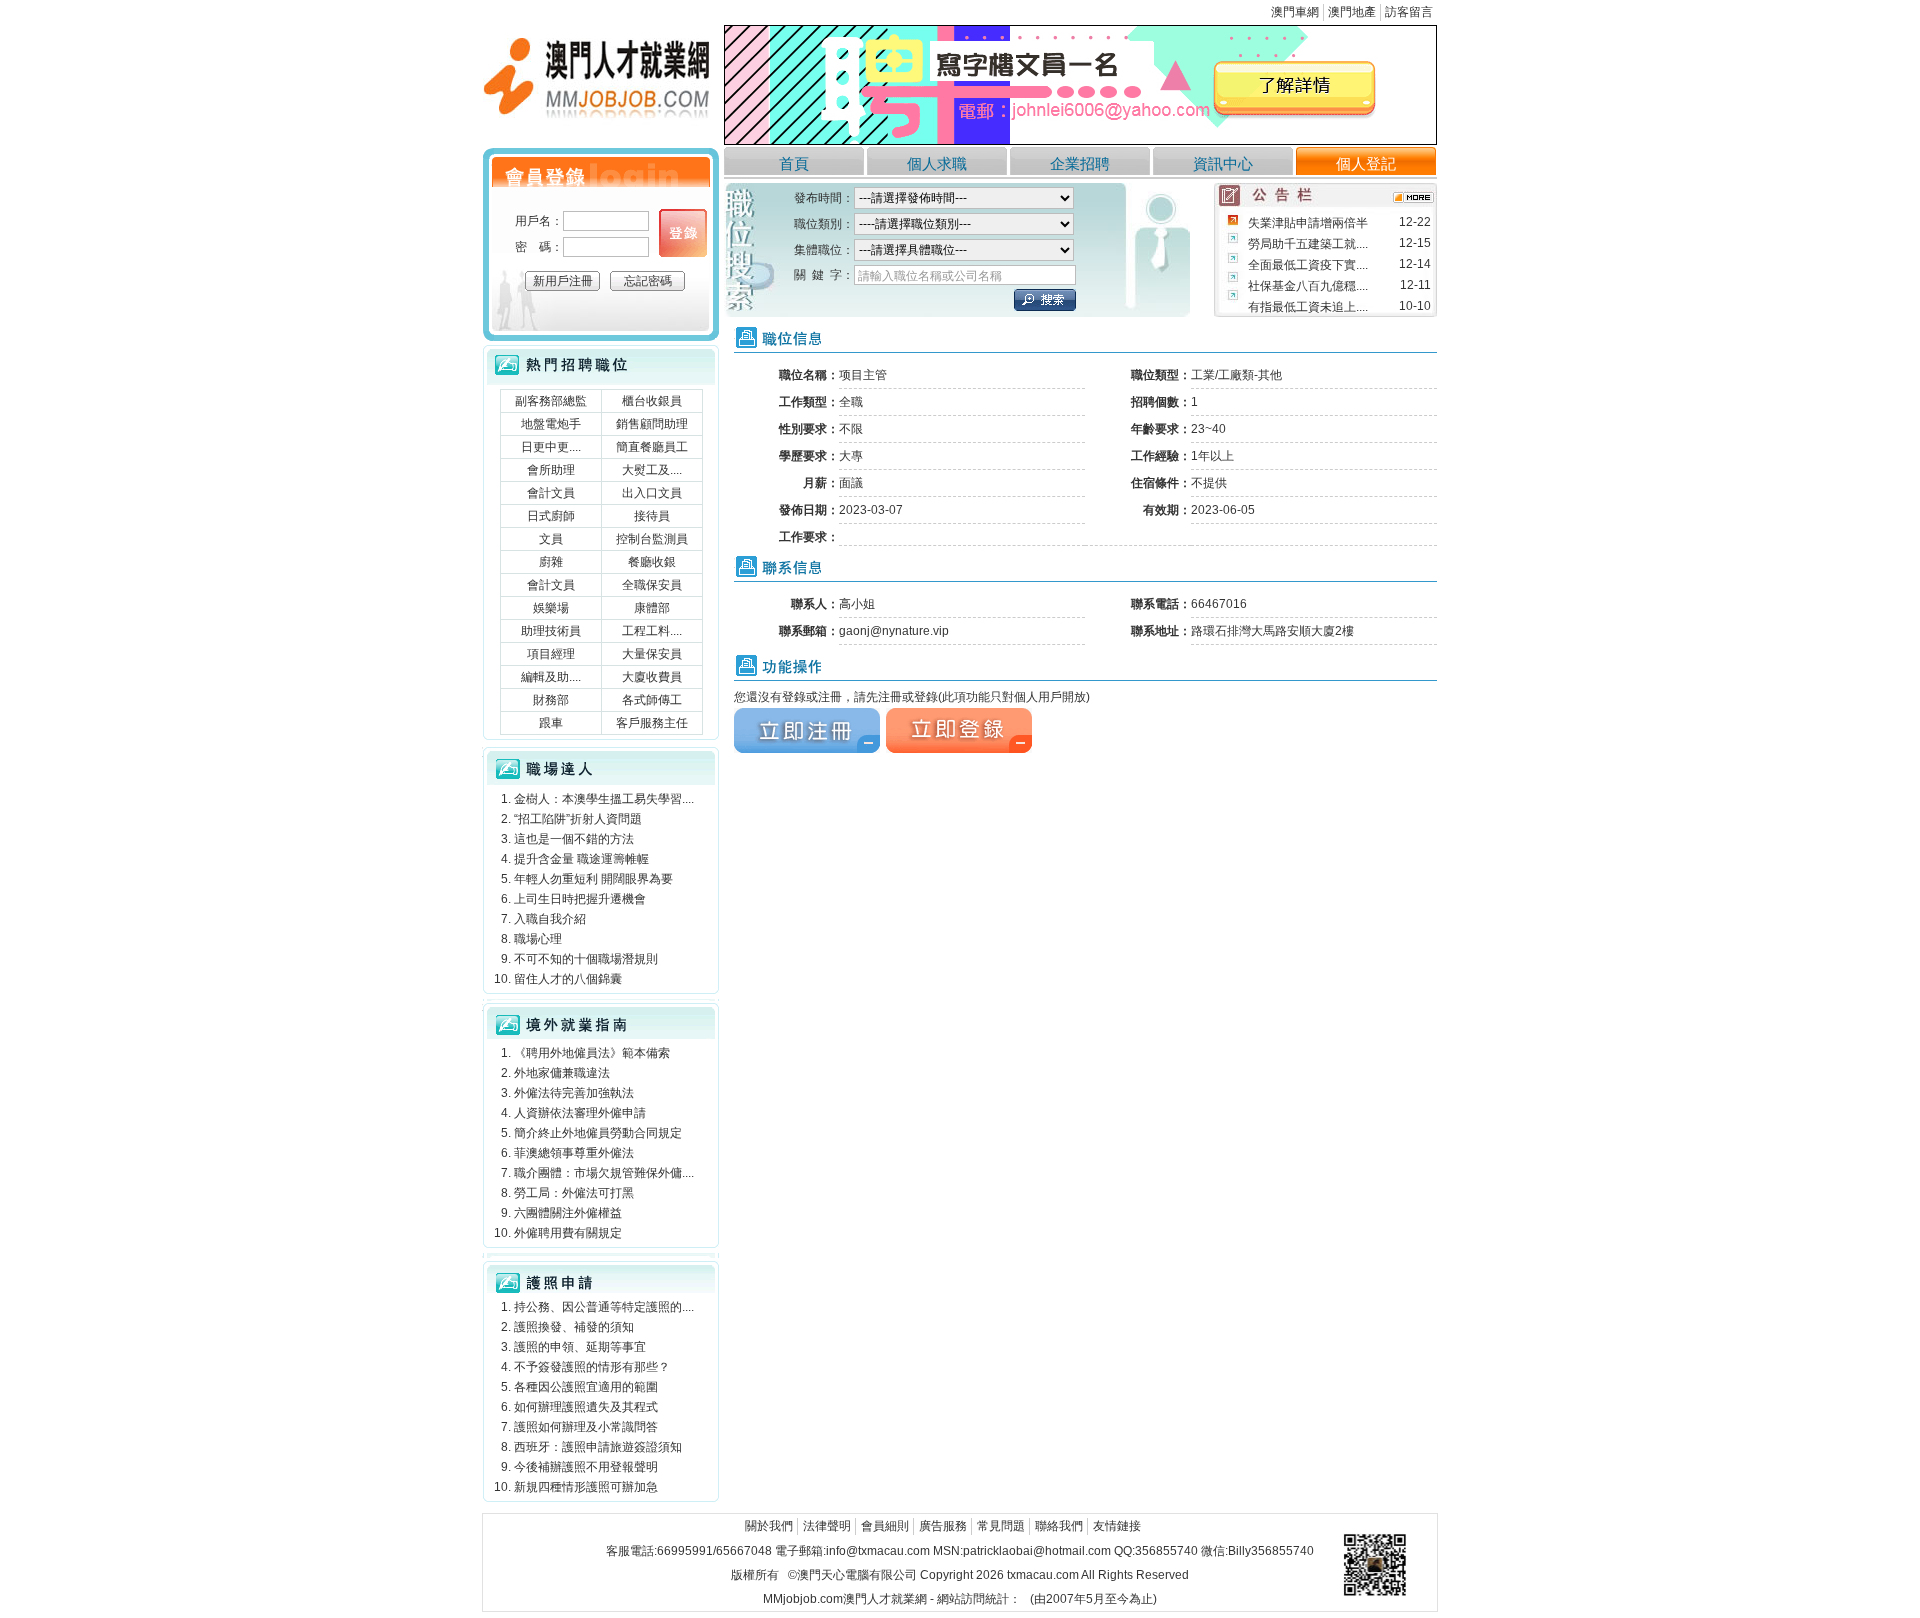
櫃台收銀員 (652, 401)
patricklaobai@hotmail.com (1037, 1551)
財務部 (551, 700)
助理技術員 (551, 631)
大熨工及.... (652, 470)
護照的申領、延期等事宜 (580, 1347)
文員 (551, 539)
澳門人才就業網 (525, 31)
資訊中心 (1223, 163)
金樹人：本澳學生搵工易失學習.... (604, 799)
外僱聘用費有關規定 (568, 1233)
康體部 (652, 608)
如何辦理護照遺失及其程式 (586, 1407)
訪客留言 (1409, 12)
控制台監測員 (652, 539)
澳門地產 (1352, 12)
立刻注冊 (758, 716)
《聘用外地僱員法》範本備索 (592, 1053)
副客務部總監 (551, 401)
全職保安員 (652, 585)
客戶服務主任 (652, 723)
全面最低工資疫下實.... (1308, 265)
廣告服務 (943, 1526)
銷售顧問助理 (652, 424)
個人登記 (1366, 163)
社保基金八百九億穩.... (1308, 286)
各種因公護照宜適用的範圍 (586, 1387)
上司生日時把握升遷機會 (580, 899)
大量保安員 (652, 654)
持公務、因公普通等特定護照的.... (604, 1307)
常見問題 (1001, 1526)
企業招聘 (1080, 163)
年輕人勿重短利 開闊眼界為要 (593, 879)
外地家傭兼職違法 (562, 1073)
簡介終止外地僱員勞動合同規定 (598, 1133)
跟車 (551, 723)
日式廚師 (551, 516)
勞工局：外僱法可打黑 (574, 1193)
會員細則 (885, 1526)
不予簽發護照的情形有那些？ (592, 1367)
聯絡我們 (1059, 1526)
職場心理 (538, 939)
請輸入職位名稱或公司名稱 (930, 276)
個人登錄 (683, 233)
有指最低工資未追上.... (1308, 307)
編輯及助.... (551, 677)
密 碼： (539, 247)
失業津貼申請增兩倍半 (1308, 223)
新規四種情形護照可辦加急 (586, 1487)
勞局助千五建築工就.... (1308, 244)
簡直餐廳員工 (652, 447)
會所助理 (551, 470)
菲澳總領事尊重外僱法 (574, 1153)
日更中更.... (551, 447)
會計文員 (551, 493)
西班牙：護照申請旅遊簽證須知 (598, 1447)
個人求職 (937, 163)
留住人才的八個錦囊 (568, 979)
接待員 (652, 516)
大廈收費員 (652, 677)
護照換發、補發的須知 (574, 1327)
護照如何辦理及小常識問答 (586, 1427)
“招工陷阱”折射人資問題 (578, 819)
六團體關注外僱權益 (568, 1213)
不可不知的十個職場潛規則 (586, 959)
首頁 (794, 163)
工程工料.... (652, 631)
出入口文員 (652, 493)
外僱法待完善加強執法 (574, 1093)
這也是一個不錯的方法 (574, 839)
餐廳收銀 (652, 562)
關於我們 (769, 1526)
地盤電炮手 (551, 424)
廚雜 (551, 562)
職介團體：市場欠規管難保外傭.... (604, 1173)
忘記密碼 (648, 281)
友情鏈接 (1117, 1526)
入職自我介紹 (550, 919)
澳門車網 (1295, 12)
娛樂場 (551, 608)
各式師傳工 (652, 700)
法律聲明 (827, 1526)
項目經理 (551, 654)
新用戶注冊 (563, 281)
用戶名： (539, 221)
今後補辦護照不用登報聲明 (586, 1467)
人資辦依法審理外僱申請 (580, 1113)
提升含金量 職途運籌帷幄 (581, 859)
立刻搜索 (1045, 300)
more (1413, 197)
